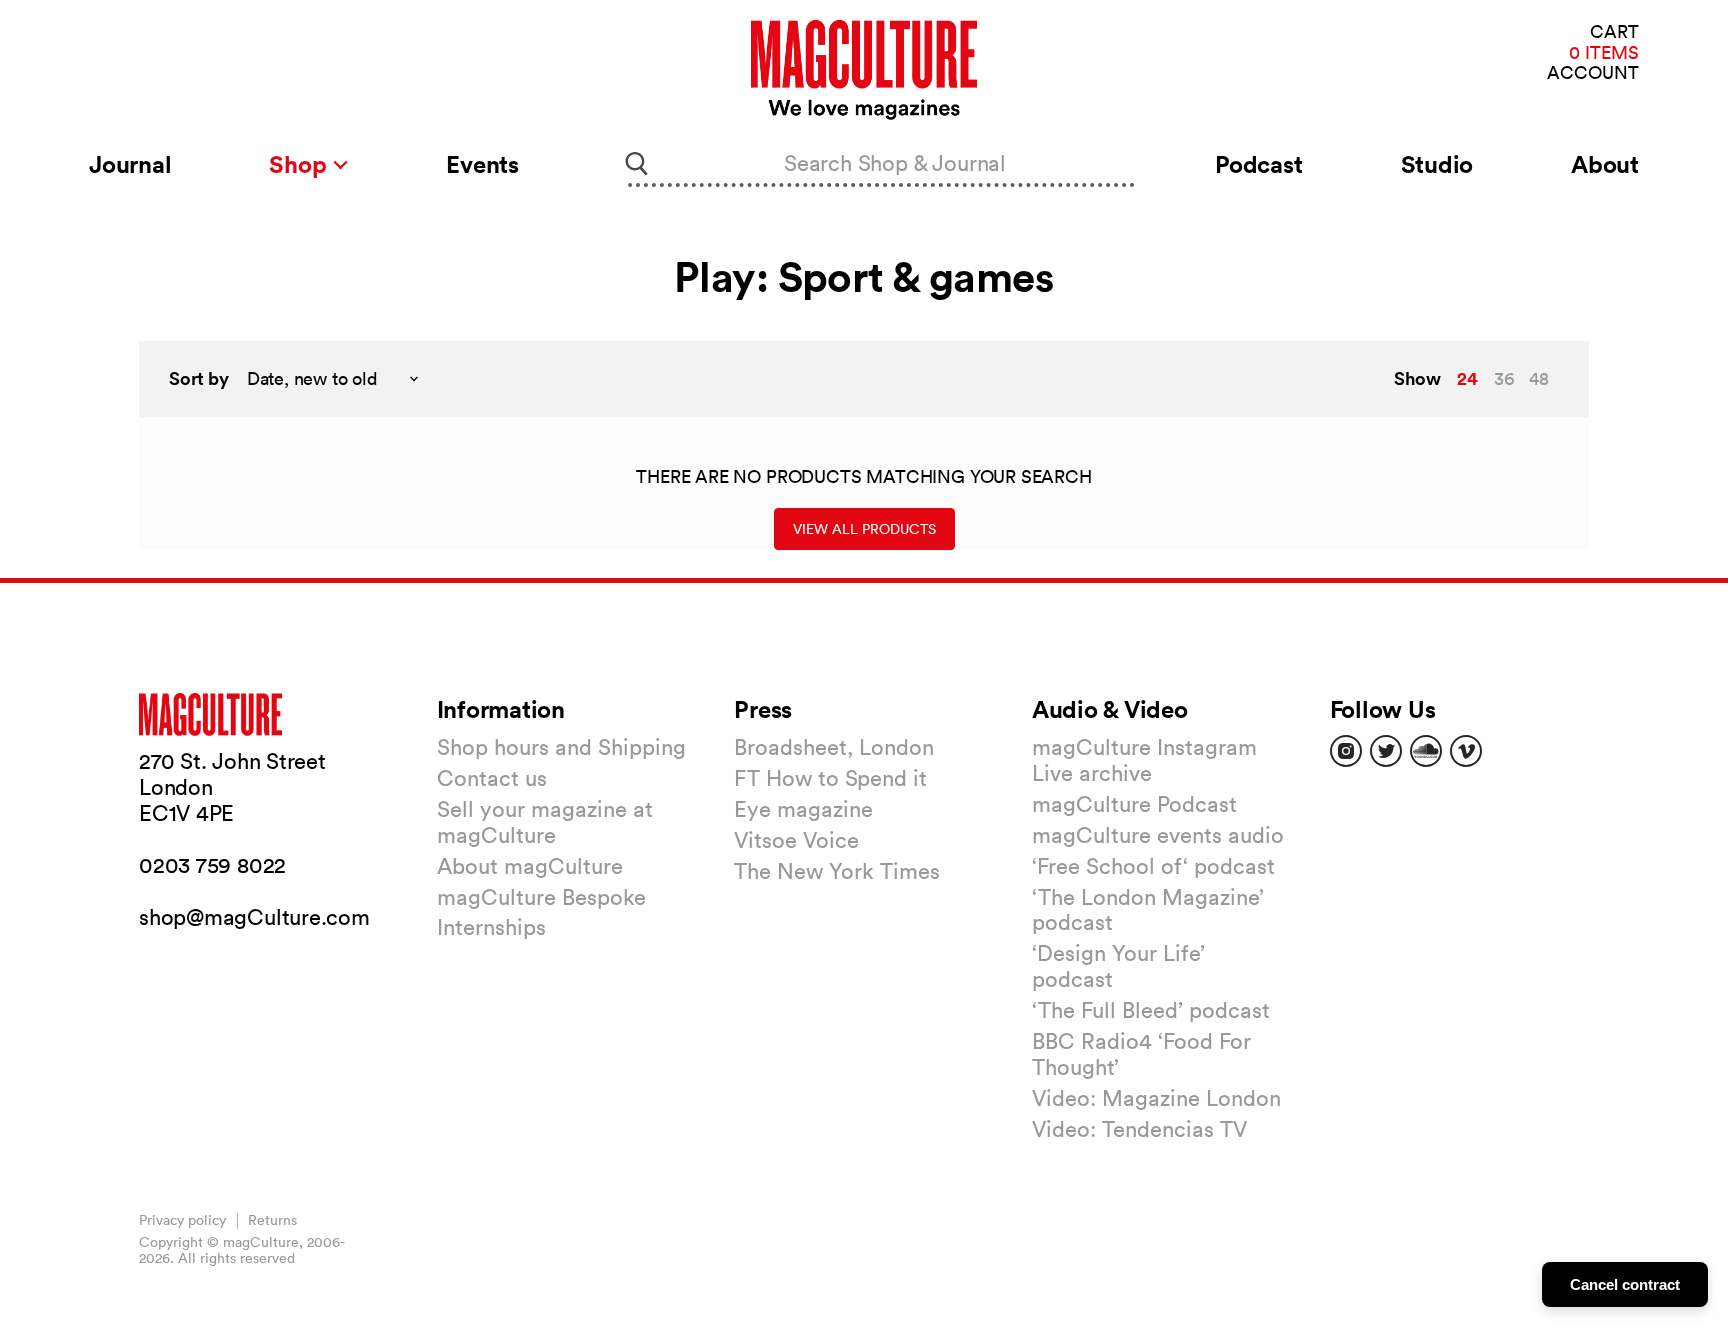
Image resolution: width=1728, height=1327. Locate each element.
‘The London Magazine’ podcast (1148, 910)
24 (1467, 378)
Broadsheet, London (834, 747)
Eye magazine (803, 809)
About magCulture (530, 866)
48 (1539, 378)
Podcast (1258, 164)
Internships (491, 927)
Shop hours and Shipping (561, 747)
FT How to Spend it (830, 778)
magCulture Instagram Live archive (1144, 760)
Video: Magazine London (1156, 1098)
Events (482, 164)
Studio (1437, 164)
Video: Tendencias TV (1139, 1129)
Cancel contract (1625, 1284)
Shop (300, 164)
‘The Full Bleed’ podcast (1151, 1010)
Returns (272, 1220)
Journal (130, 164)
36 (1504, 378)
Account (1593, 73)
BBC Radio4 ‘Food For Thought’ (1141, 1054)
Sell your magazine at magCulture (545, 822)
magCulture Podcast (1134, 804)
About (1605, 164)
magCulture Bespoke (541, 897)
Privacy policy (182, 1220)
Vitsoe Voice (796, 840)
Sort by (199, 378)
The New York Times (837, 871)
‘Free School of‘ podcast (1153, 866)
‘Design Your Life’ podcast (1118, 966)
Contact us (492, 778)
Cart (1614, 32)
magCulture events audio (1158, 835)
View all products (864, 529)
